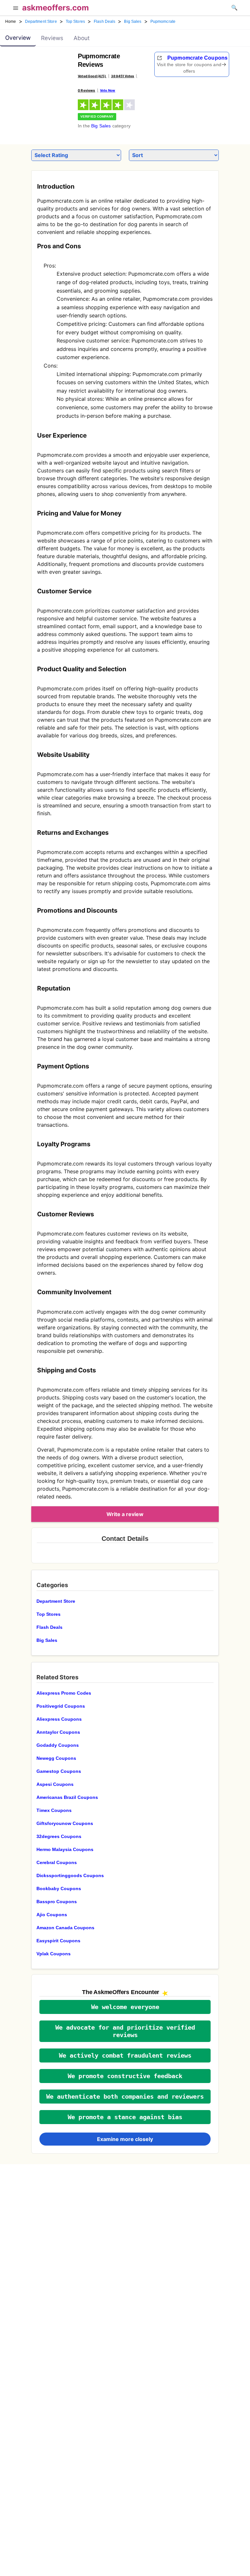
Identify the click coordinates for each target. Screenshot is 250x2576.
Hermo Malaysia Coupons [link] (65, 1849)
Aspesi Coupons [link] (55, 1784)
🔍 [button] (234, 7)
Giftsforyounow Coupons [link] (65, 1823)
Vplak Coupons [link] (54, 1954)
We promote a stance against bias (125, 2117)
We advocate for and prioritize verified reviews (125, 2031)
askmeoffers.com (56, 8)
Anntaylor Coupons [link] (58, 1732)
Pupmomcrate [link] (163, 22)
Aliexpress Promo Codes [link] (64, 1693)
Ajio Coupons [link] (52, 1915)
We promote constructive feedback (125, 2076)
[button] (16, 9)
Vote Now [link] (108, 90)
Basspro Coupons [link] (57, 1902)
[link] (45, 70)
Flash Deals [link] (104, 22)
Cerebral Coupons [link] (57, 1862)
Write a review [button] (125, 1514)
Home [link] (11, 22)
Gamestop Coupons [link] (59, 1771)
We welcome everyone (125, 2007)
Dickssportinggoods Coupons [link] (70, 1875)
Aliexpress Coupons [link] (59, 1719)
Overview (18, 38)
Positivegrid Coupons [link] (61, 1706)
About (82, 38)
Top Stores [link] (75, 22)
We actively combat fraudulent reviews (125, 2055)
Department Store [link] (41, 22)
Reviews (52, 38)
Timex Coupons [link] (54, 1810)
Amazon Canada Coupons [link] (65, 1928)
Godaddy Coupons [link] (58, 1745)
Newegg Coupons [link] (56, 1758)
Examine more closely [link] (125, 2139)
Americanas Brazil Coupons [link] (67, 1797)
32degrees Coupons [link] (59, 1836)
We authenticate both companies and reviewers (125, 2097)
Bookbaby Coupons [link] (59, 1889)
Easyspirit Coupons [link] (58, 1941)
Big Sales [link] (133, 22)
